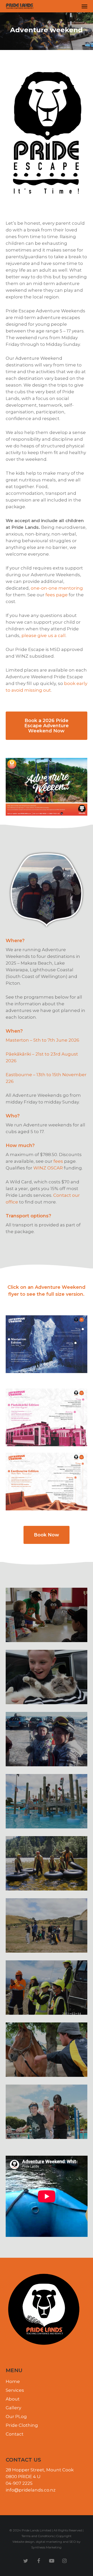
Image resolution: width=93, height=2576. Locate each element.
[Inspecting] (47, 1988)
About (13, 2399)
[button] (84, 6)
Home (13, 2381)
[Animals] (47, 1677)
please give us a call (44, 635)
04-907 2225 (19, 2483)
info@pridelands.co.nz (31, 2490)
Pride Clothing (22, 2425)
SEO (73, 2542)
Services (15, 2390)
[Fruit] (47, 1615)
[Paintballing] (47, 1925)
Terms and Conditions (38, 2536)
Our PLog (16, 2416)
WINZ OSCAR (48, 1168)
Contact (15, 2434)
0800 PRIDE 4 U (23, 2477)
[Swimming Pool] (47, 2112)
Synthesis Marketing (46, 2547)
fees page (57, 595)
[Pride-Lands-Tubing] (47, 1863)
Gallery (13, 2408)
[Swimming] (47, 1801)
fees (58, 1161)
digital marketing (49, 2542)
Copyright (64, 2536)
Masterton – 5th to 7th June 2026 (42, 1040)
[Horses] (47, 2050)
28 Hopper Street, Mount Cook (40, 2470)
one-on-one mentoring (57, 588)
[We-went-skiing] (47, 1739)
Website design (23, 2542)
